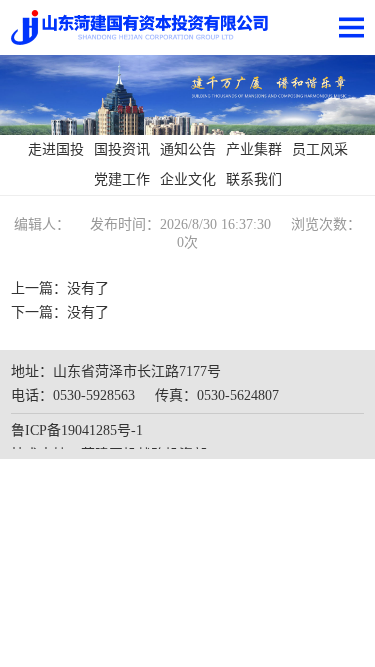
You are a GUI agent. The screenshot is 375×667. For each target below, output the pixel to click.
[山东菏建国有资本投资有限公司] (140, 27)
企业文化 (43, 340)
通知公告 (188, 149)
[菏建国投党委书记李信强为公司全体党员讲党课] (187, 67)
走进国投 (56, 149)
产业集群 (43, 208)
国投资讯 (122, 149)
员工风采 (320, 149)
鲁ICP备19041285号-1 (77, 430)
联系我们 (254, 179)
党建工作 (122, 179)
